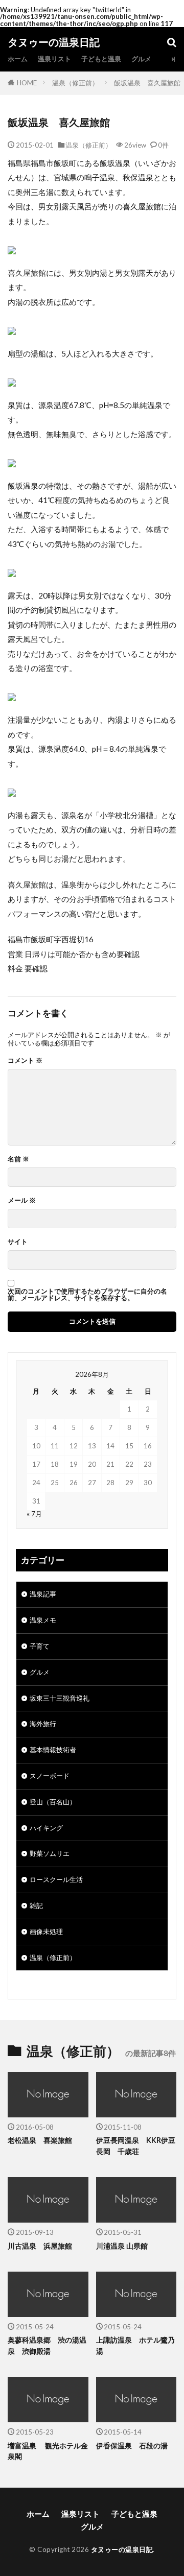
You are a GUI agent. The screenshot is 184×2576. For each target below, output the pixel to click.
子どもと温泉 (101, 59)
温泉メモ (43, 1620)
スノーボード (50, 1776)
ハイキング (46, 1828)
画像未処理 (46, 1931)
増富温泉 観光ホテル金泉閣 (48, 2451)
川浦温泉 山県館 (122, 2246)
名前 (18, 1159)
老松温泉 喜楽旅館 (40, 2140)
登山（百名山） (53, 1802)
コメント (25, 1060)
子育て (40, 1646)
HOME (27, 83)
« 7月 (34, 1514)
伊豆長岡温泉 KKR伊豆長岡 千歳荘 (136, 2145)
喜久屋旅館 (142, 206)
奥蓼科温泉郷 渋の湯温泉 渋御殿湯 (47, 2345)
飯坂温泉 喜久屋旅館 (147, 83)
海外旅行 (43, 1724)
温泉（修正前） (75, 83)
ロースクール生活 (56, 1879)
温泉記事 (43, 1594)
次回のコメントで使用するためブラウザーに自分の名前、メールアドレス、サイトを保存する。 (87, 1295)
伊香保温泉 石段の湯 (132, 2446)
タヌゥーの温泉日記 (54, 42)
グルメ (141, 59)
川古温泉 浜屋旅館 (40, 2246)
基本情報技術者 (53, 1750)
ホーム (18, 59)
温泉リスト (54, 59)
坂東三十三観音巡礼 (60, 1698)
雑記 (36, 1905)
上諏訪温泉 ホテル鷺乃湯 (135, 2345)
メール (22, 1200)
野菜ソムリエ (50, 1853)
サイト (18, 1242)
